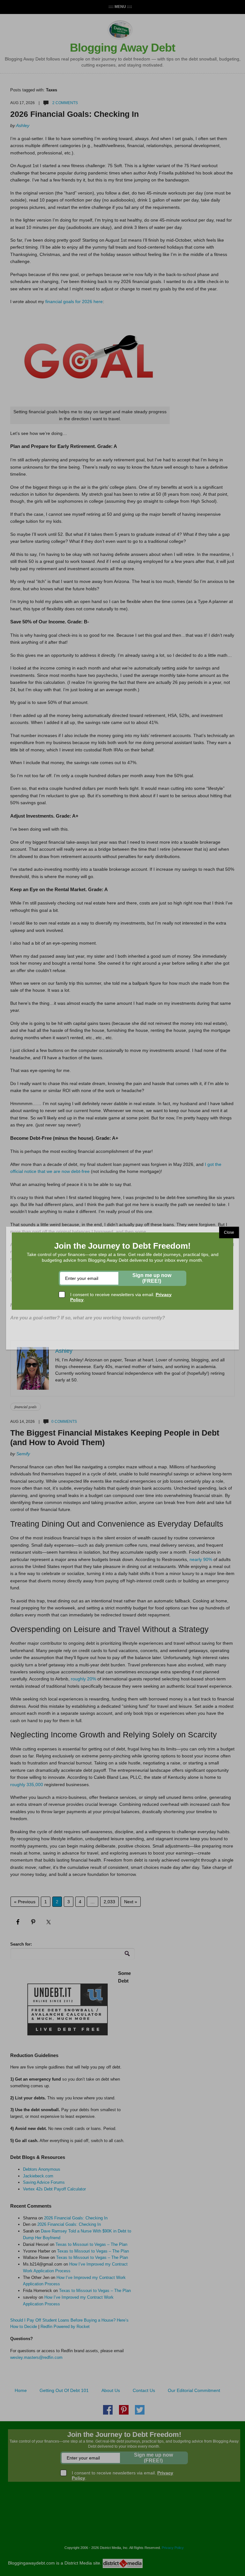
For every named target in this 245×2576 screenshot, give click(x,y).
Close (229, 1232)
